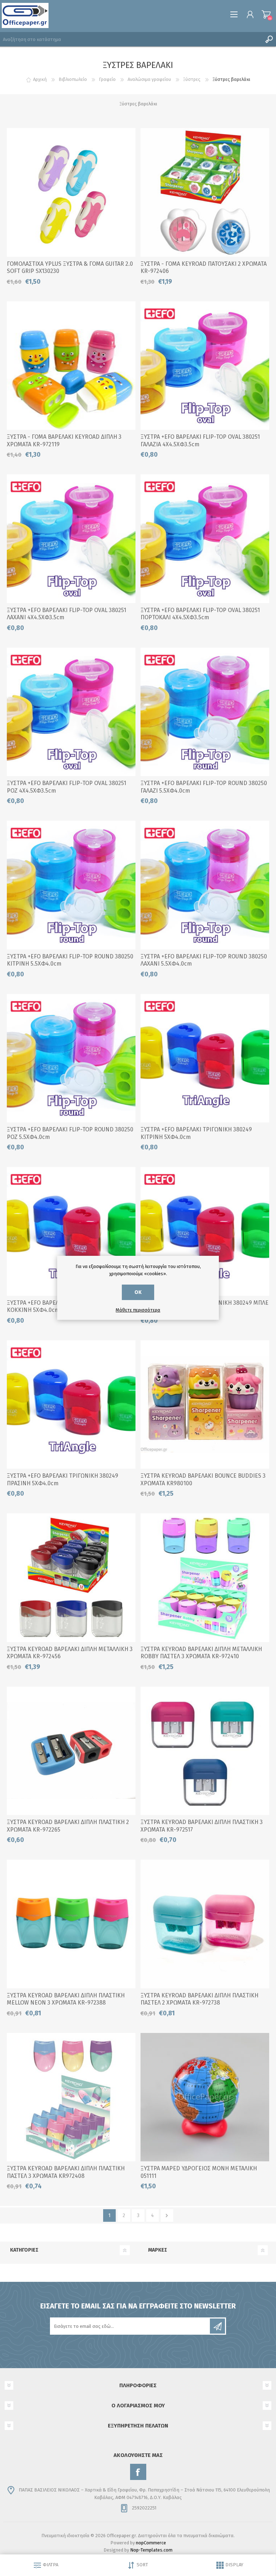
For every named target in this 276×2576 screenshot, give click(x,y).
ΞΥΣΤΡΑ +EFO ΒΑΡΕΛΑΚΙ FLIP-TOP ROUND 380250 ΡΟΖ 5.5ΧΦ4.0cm (70, 1133)
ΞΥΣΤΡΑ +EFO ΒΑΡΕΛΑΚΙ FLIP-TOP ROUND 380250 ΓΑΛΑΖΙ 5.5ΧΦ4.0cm (204, 787)
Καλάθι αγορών (266, 14)
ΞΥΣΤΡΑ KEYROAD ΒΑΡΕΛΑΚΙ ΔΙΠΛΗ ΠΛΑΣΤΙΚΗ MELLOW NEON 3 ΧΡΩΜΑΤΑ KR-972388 (66, 1999)
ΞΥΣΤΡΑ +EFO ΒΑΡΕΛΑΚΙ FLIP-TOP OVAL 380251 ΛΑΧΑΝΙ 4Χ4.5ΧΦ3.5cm (66, 614)
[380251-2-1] (205, 366)
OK (138, 1292)
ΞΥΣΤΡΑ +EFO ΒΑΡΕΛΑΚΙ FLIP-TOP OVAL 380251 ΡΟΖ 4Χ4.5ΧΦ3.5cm (66, 787)
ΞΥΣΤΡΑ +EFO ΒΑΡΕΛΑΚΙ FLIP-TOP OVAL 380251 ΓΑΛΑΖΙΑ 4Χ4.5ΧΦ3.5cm (200, 441)
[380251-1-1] (205, 539)
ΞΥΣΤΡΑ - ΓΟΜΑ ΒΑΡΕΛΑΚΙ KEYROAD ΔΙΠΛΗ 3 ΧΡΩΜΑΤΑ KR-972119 (64, 441)
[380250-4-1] (71, 885)
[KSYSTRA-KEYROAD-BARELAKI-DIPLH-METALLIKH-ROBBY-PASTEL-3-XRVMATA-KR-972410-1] (205, 1578)
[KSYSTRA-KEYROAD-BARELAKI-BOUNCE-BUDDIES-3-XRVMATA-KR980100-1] (205, 1405)
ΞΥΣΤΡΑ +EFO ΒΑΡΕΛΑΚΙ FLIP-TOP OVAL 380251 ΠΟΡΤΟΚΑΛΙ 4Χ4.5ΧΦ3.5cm (200, 614)
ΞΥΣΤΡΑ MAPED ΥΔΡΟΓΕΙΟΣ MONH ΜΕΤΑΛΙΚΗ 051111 (199, 2172)
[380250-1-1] (205, 885)
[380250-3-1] (205, 712)
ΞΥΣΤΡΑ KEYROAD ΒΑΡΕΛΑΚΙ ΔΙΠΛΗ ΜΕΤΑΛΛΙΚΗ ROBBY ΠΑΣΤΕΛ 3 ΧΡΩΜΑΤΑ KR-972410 (201, 1653)
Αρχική (40, 79)
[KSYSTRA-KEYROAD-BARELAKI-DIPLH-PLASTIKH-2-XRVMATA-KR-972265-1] (71, 1751)
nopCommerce (151, 2543)
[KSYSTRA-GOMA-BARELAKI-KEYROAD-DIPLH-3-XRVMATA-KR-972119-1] (71, 366)
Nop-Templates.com (151, 2550)
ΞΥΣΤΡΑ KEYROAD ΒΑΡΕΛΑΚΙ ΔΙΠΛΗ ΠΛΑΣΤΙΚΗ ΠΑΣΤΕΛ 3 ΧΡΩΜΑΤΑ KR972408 (66, 2172)
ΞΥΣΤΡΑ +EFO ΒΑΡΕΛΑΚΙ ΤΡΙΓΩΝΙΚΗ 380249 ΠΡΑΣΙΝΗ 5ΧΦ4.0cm (63, 1480)
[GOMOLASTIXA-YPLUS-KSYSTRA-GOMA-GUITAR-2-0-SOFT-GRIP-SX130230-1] (71, 192)
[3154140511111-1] (205, 2097)
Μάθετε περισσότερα (138, 1310)
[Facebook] (138, 2472)
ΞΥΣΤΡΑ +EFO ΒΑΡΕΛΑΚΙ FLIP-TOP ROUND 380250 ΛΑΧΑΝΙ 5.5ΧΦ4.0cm (204, 960)
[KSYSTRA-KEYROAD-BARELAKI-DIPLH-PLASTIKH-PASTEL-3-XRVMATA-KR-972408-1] (71, 2097)
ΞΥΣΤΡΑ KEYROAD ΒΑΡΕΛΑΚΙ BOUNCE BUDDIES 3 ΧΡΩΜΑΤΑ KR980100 (203, 1480)
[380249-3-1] (71, 1231)
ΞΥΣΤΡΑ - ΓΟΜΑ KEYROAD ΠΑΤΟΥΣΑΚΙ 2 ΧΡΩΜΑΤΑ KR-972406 (204, 268)
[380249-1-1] (205, 1058)
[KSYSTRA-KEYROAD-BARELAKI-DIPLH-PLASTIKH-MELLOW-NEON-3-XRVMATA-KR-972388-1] (71, 1924)
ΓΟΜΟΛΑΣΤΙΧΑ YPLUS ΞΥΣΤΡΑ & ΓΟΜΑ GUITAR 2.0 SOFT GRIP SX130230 (70, 268)
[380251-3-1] (71, 712)
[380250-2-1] (71, 1058)
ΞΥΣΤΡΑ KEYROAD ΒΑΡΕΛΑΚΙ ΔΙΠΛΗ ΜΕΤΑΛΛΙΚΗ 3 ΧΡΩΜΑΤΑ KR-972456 (70, 1653)
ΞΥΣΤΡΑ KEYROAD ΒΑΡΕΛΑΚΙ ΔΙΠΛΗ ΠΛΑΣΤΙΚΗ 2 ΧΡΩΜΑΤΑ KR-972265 (68, 1826)
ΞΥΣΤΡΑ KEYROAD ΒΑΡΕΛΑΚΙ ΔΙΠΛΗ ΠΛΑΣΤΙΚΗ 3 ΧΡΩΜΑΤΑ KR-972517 (202, 1826)
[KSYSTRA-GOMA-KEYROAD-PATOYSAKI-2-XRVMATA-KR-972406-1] (205, 192)
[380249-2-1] (205, 1231)
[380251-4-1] (71, 539)
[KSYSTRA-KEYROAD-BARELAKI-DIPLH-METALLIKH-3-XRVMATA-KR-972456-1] (71, 1578)
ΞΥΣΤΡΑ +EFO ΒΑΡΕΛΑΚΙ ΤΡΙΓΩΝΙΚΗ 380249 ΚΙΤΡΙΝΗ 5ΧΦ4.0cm (196, 1133)
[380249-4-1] (71, 1405)
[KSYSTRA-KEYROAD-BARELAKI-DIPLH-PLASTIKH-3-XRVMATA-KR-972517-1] (205, 1751)
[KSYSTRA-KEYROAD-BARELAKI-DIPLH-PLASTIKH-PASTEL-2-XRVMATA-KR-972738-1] (205, 1924)
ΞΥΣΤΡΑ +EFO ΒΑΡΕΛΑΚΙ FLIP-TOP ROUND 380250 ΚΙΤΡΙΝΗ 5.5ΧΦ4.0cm (70, 960)
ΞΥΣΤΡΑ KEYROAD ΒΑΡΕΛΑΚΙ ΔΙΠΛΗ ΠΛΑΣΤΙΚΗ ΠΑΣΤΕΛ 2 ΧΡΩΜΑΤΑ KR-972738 (199, 1999)
